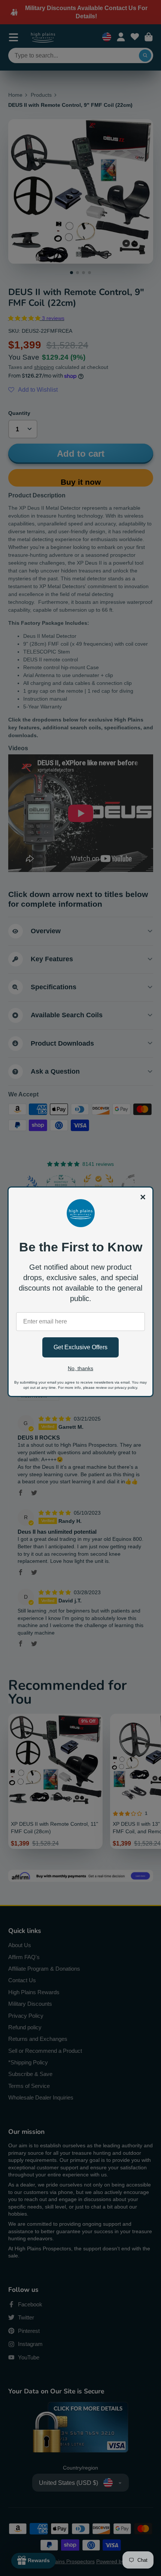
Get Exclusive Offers (80, 1347)
